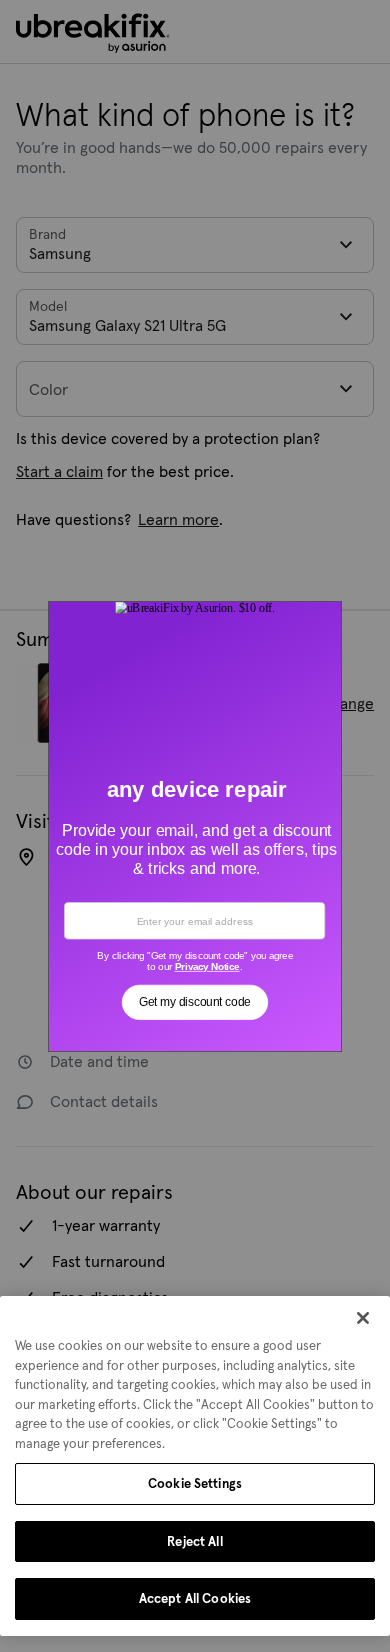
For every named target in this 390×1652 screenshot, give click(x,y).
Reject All (194, 1541)
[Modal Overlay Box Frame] (195, 826)
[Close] (363, 1318)
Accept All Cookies (195, 1598)
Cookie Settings (195, 1483)
